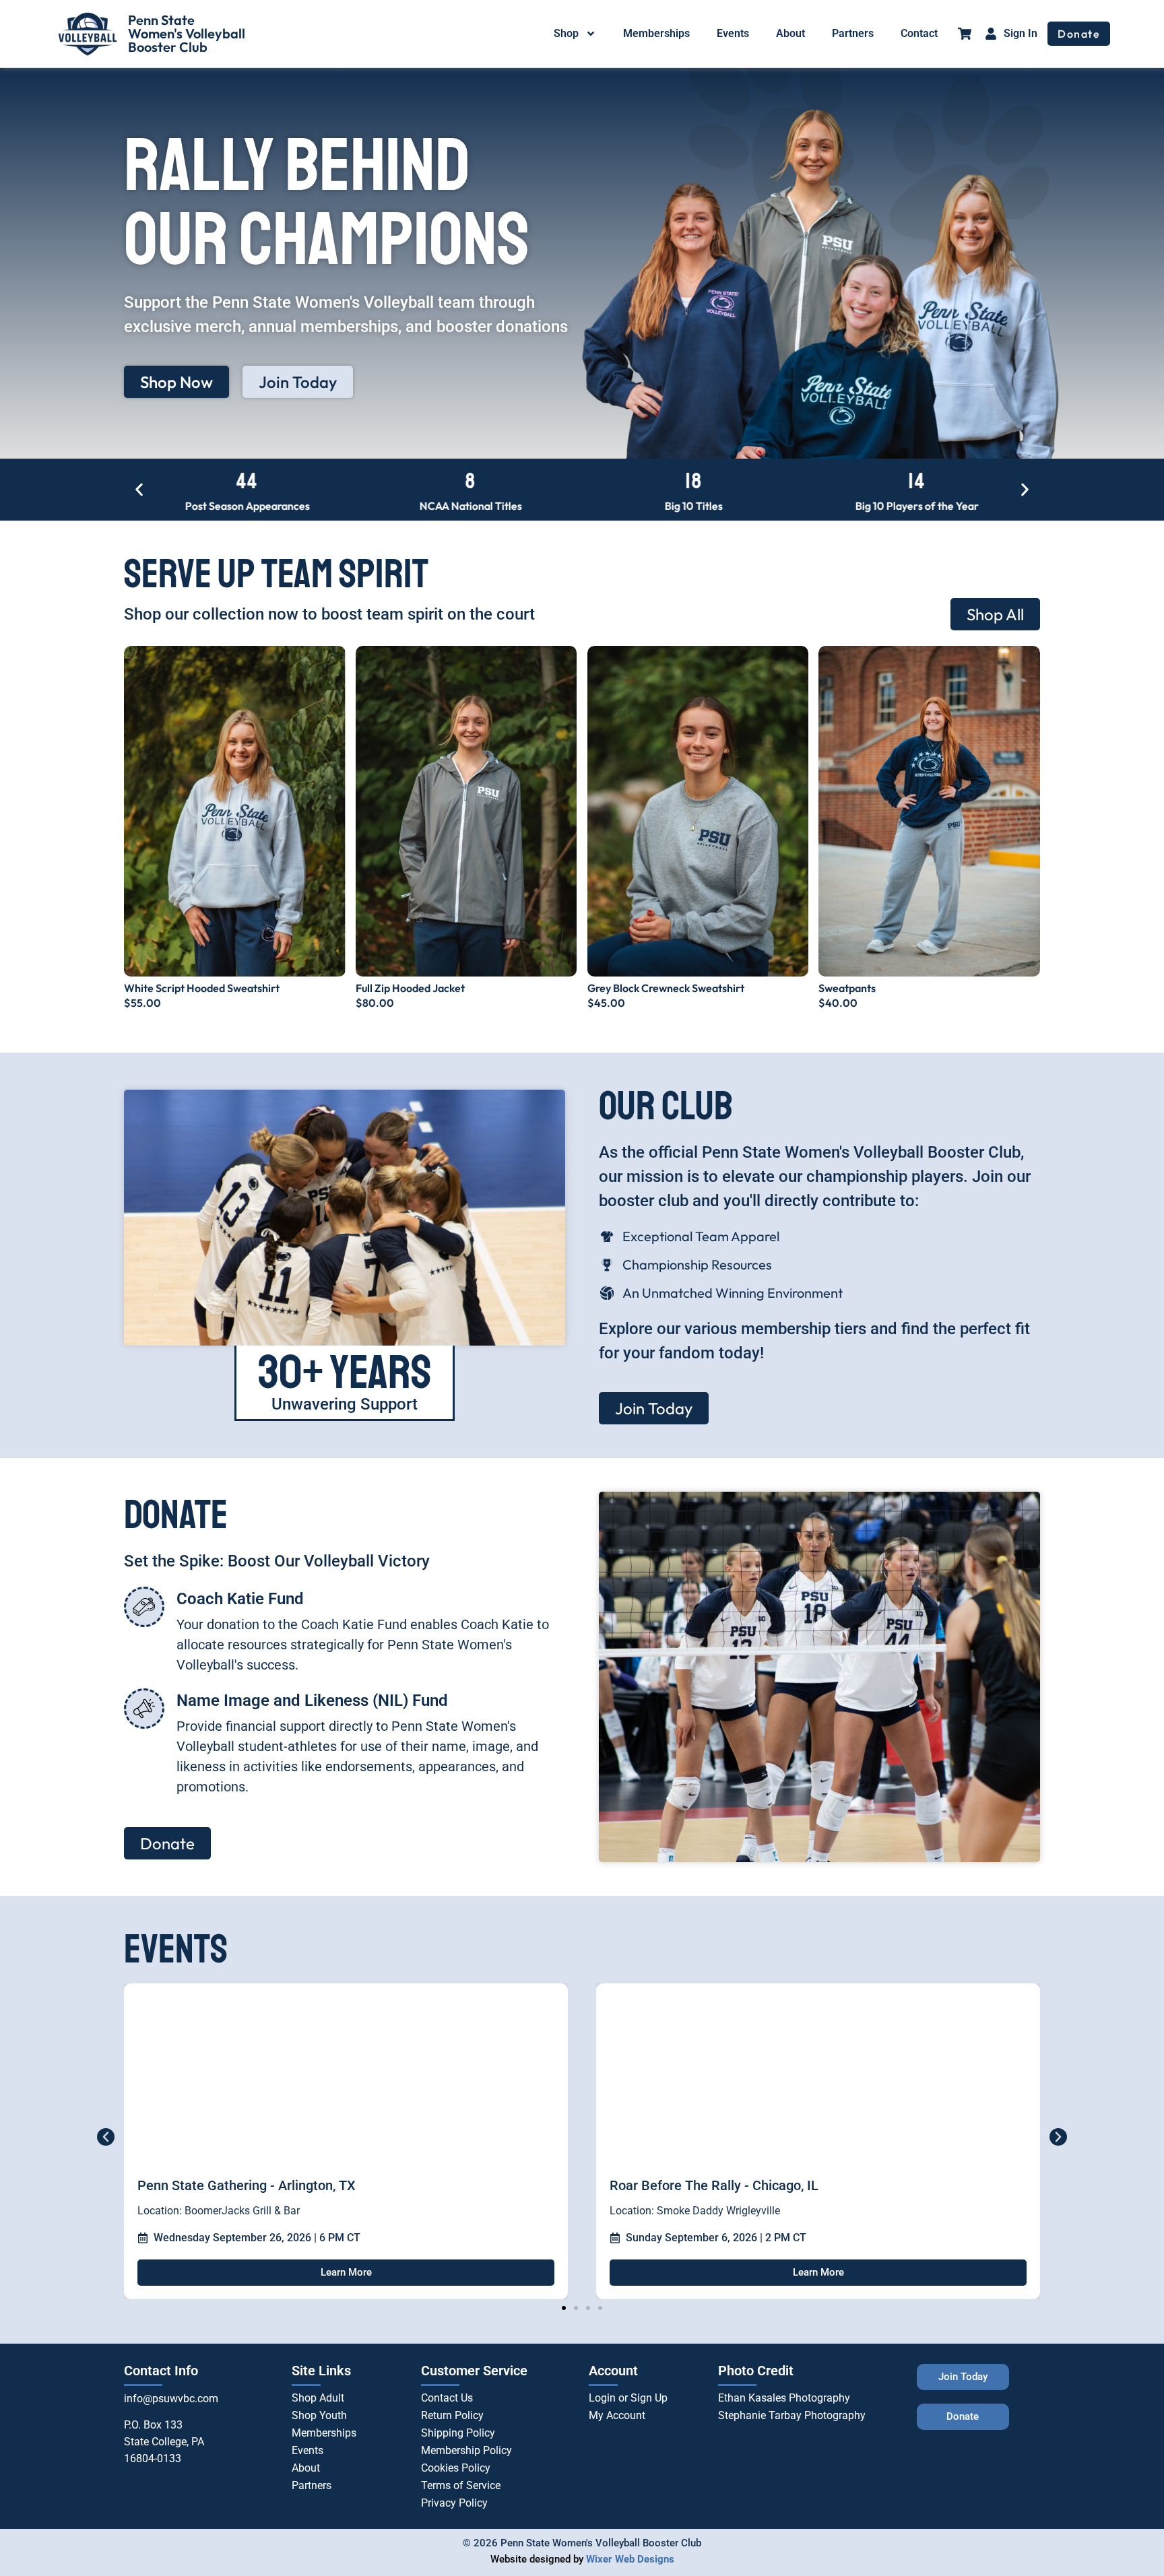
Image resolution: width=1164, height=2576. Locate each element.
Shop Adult (318, 2398)
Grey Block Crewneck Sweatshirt (666, 988)
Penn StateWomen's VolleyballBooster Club (187, 33)
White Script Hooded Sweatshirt (202, 988)
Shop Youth (319, 2415)
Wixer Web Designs (630, 2559)
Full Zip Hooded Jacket (410, 988)
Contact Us (447, 2398)
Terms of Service (461, 2485)
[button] (139, 490)
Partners (853, 33)
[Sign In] (991, 34)
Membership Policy (466, 2450)
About (790, 33)
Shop (566, 33)
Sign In (1021, 33)
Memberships (656, 33)
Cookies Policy (456, 2468)
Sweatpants (847, 988)
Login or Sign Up (628, 2398)
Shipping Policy (458, 2433)
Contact (919, 33)
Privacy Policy (454, 2503)
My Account (617, 2415)
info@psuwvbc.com (171, 2399)
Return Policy (452, 2415)
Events (733, 33)
